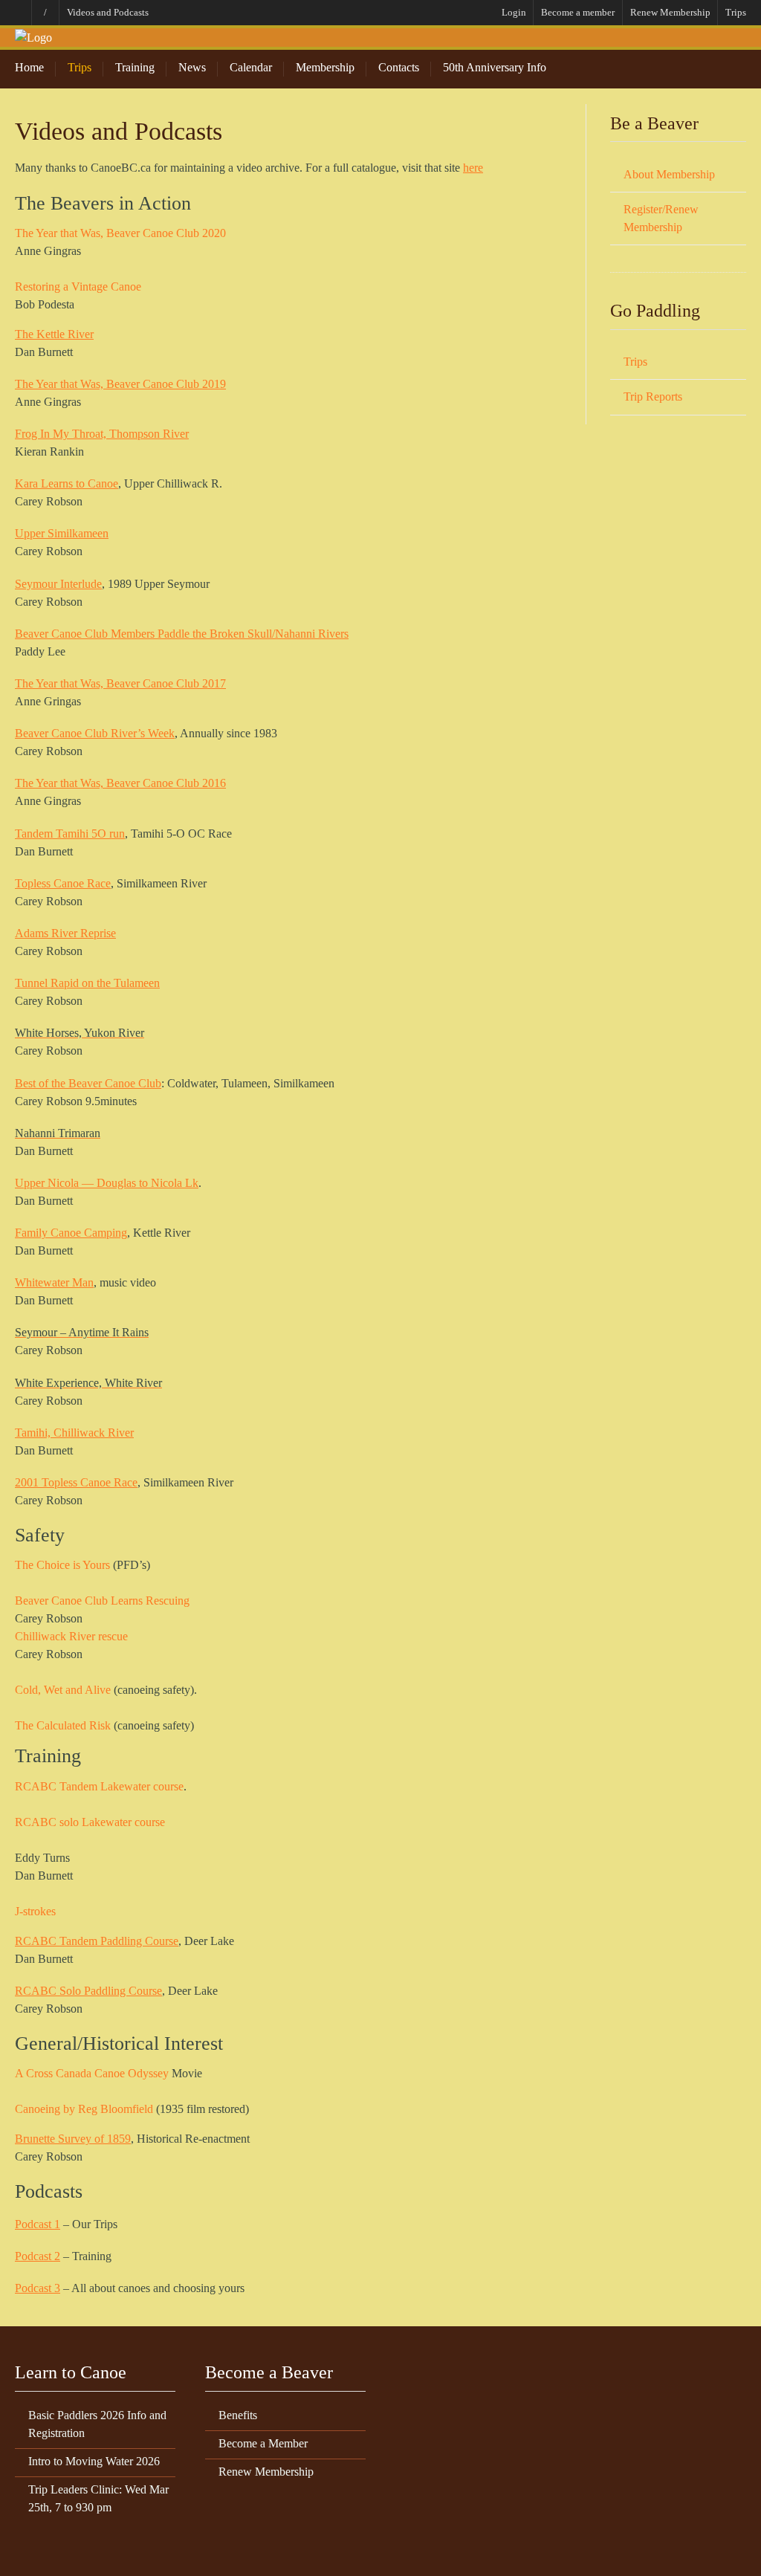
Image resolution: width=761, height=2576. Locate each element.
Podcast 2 (38, 2256)
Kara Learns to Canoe (67, 483)
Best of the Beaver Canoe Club (88, 1083)
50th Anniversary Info (495, 67)
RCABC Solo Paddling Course (88, 1991)
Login (514, 12)
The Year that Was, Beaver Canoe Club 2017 (120, 683)
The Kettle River (54, 334)
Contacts (399, 67)
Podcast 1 (38, 2224)
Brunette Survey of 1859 (73, 2139)
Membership (325, 67)
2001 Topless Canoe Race (76, 1482)
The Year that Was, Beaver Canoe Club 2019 (120, 384)
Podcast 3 (38, 2288)
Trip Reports (653, 397)
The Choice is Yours (62, 1565)
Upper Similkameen (62, 533)
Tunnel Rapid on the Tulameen (87, 983)
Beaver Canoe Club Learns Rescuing (102, 1601)
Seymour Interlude (58, 584)
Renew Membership (670, 12)
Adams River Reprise (65, 933)
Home (29, 67)
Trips (736, 12)
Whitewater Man (54, 1282)
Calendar (251, 67)
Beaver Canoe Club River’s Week (95, 733)
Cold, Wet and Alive (63, 1690)
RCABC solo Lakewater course (90, 1822)
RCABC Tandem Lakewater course (99, 1786)
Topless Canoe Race (63, 883)
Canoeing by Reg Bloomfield (84, 2109)
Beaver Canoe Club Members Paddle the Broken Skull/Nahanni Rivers (182, 634)
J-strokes (35, 1911)
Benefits (238, 2415)
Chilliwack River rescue (71, 1636)
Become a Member (263, 2443)
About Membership (669, 174)
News (192, 67)
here (473, 168)
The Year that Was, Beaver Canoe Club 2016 (120, 783)
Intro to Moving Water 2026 (94, 2461)
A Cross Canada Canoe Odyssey (92, 2073)
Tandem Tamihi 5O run (70, 834)
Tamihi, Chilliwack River (74, 1433)
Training (135, 67)
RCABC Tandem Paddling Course (97, 1941)
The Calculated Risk (63, 1725)
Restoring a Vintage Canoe (78, 287)
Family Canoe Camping (71, 1233)
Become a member (578, 12)
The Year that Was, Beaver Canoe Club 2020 (120, 233)
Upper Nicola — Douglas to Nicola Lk (107, 1183)
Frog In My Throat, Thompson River (102, 434)
